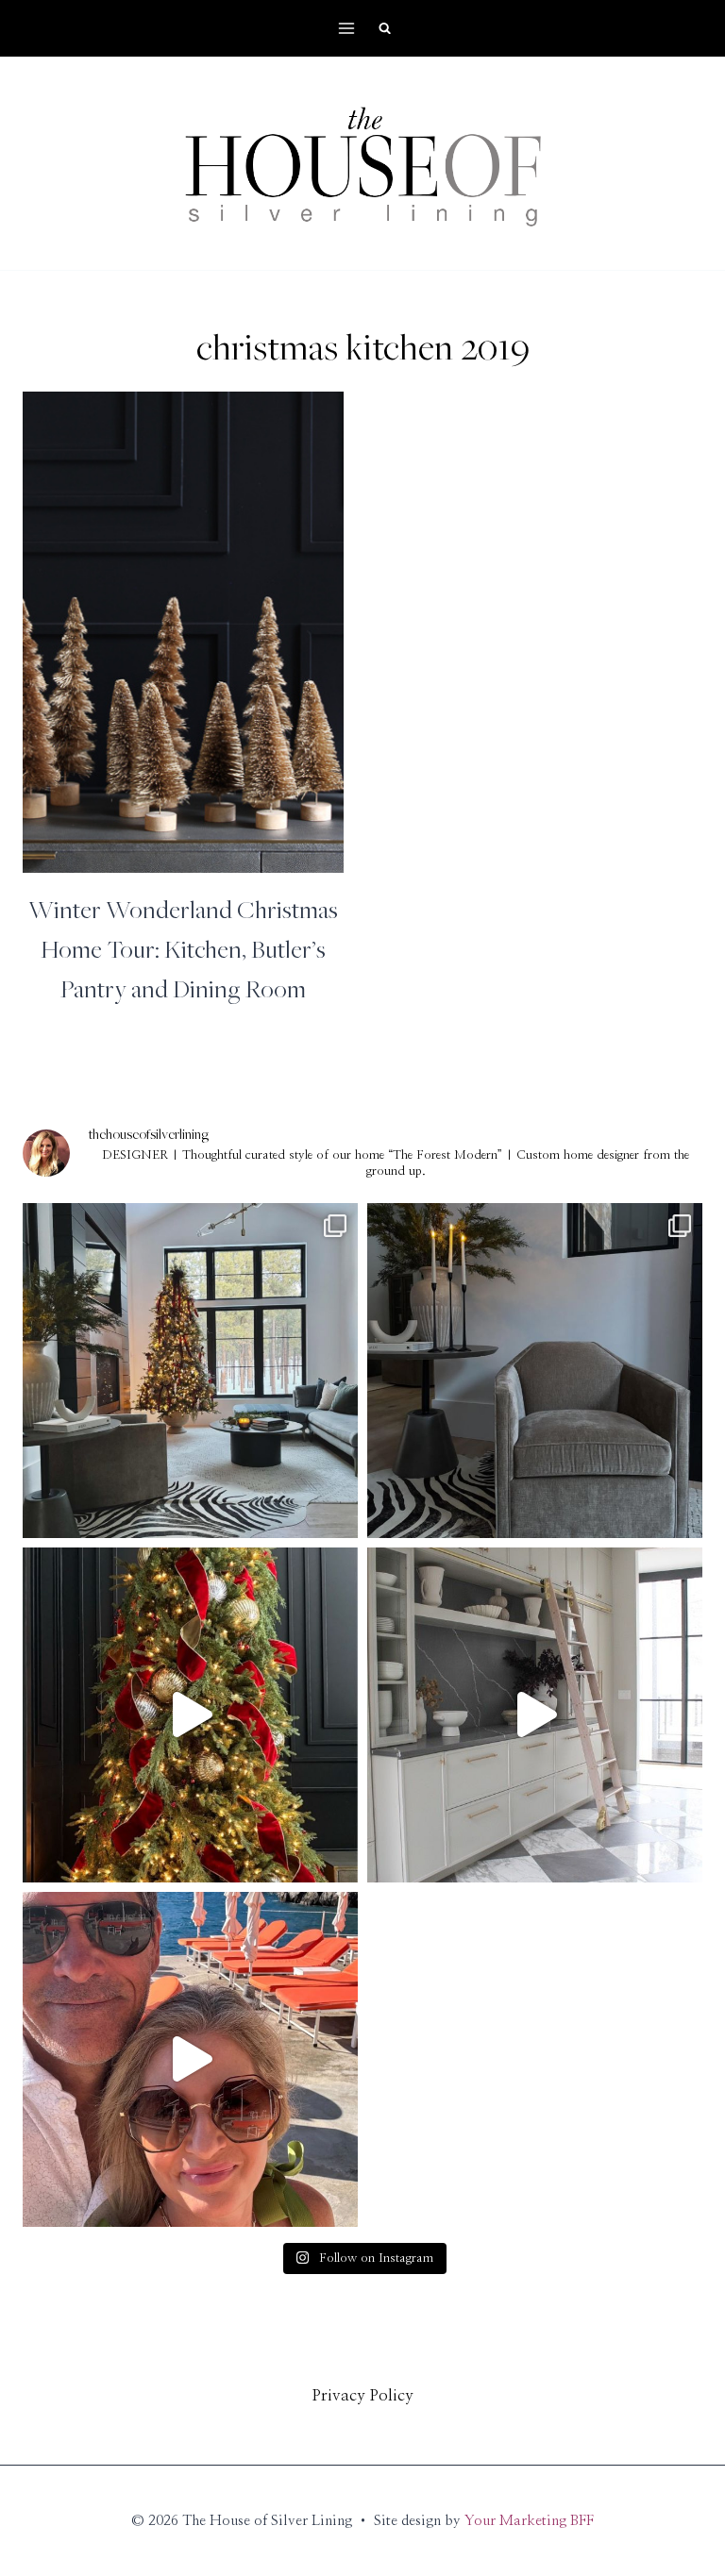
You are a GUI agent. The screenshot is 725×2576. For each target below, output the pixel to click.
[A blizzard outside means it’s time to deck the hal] (190, 1715)
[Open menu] (347, 28)
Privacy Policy (363, 2395)
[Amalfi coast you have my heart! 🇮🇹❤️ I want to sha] (190, 2059)
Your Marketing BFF (529, 2521)
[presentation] (183, 632)
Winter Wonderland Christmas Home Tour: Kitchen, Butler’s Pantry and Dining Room (183, 948)
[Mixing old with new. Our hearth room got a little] (535, 1371)
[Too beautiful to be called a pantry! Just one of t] (535, 1715)
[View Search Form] (384, 28)
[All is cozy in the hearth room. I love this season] (190, 1371)
